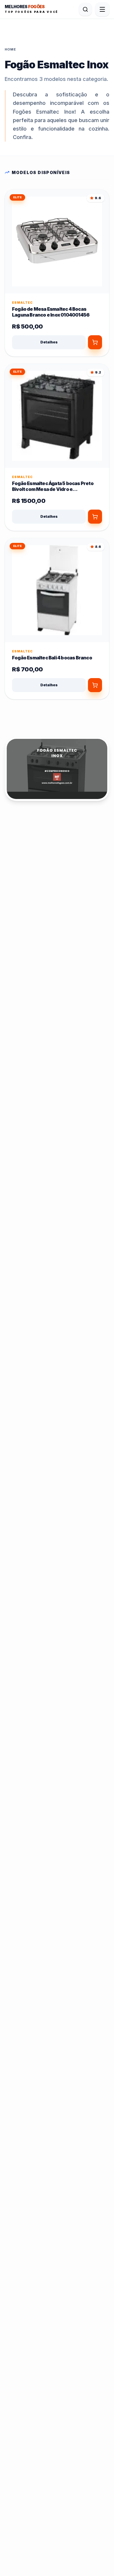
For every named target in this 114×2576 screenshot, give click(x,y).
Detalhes (49, 342)
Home (10, 49)
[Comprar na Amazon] (95, 517)
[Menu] (102, 9)
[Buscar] (85, 9)
